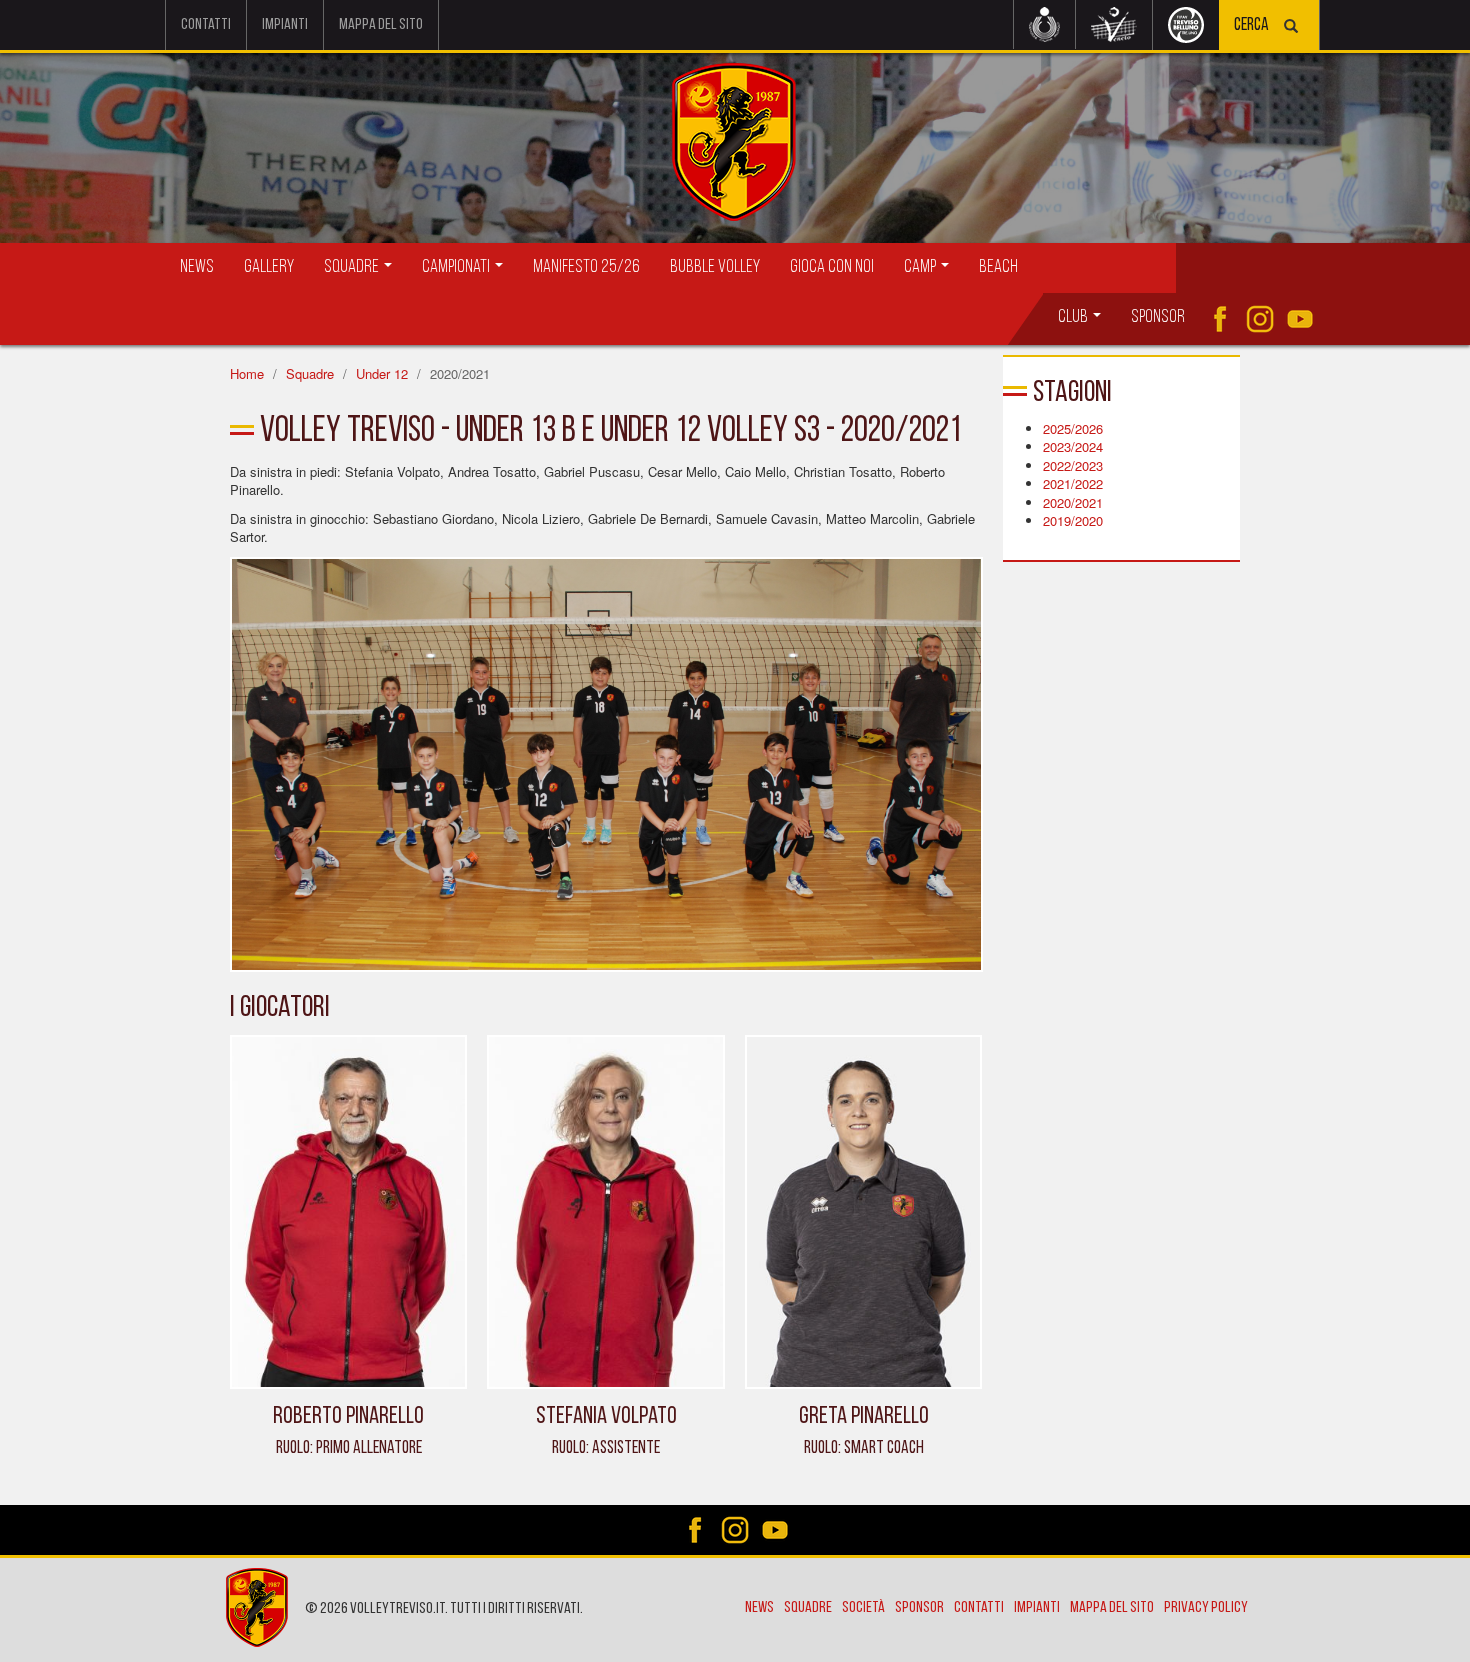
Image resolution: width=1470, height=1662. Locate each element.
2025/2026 (1073, 428)
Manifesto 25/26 (586, 268)
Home (247, 373)
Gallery (269, 268)
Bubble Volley (715, 268)
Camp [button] (921, 268)
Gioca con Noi (832, 268)
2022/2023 (1073, 465)
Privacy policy (1206, 1608)
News (197, 268)
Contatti (206, 25)
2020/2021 (1073, 502)
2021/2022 (1073, 483)
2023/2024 (1073, 446)
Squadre (310, 373)
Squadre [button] (353, 268)
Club (1074, 318)
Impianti (285, 25)
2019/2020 (1073, 520)
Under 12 (382, 373)
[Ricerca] (1291, 28)
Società (863, 1608)
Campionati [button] (457, 268)
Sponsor (1158, 318)
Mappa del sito (381, 25)
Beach (998, 268)
